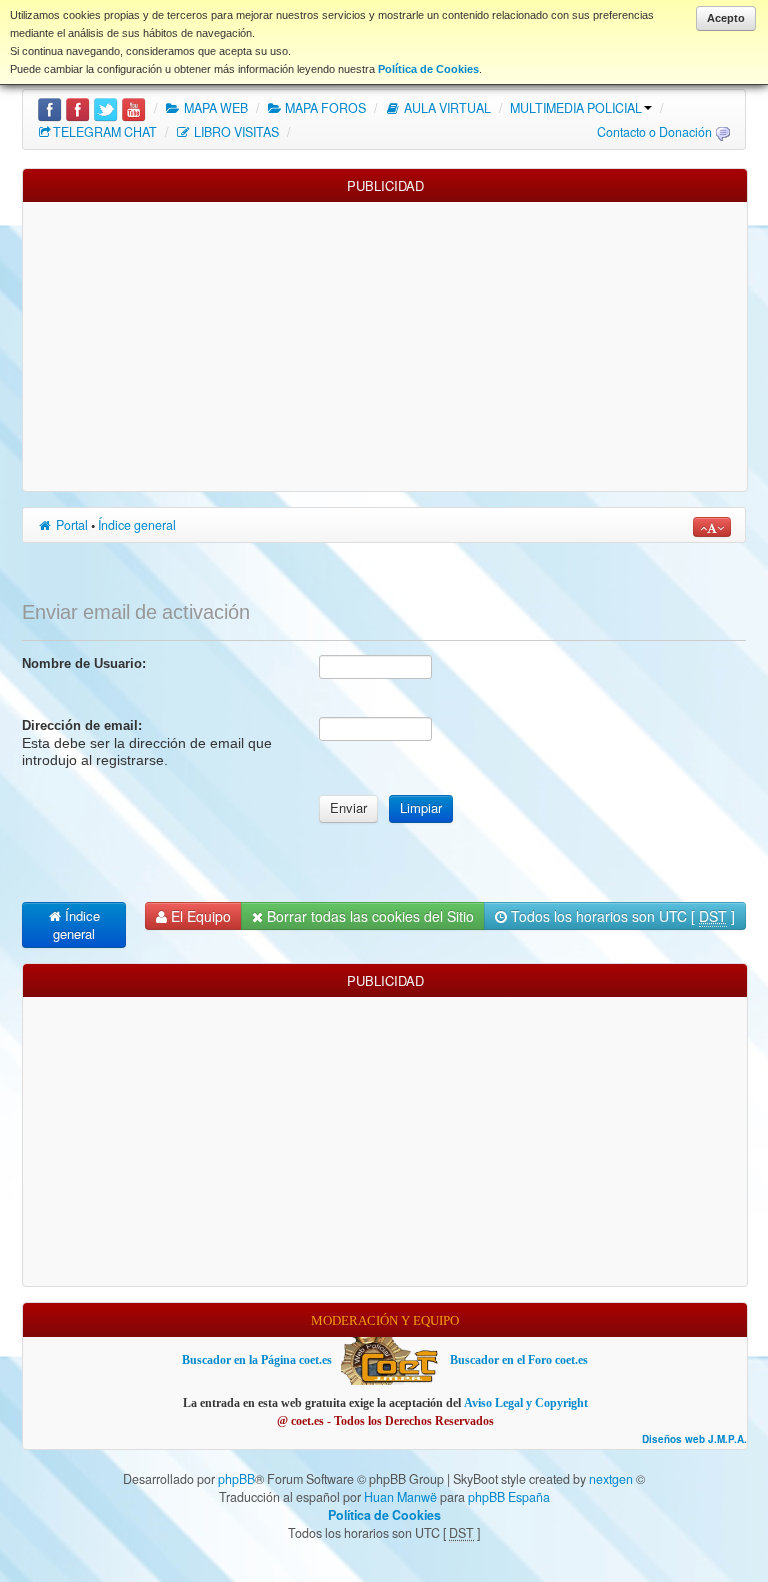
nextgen (611, 1479)
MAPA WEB (214, 108)
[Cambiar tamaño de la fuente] (712, 527)
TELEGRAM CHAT (105, 132)
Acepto (726, 18)
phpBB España (509, 1497)
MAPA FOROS (324, 108)
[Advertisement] (385, 342)
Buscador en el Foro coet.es (519, 1360)
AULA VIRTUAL (446, 108)
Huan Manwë (400, 1497)
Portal (70, 525)
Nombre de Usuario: (84, 663)
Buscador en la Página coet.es (257, 1360)
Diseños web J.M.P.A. (694, 1439)
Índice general (137, 525)
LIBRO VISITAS (235, 132)
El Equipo (199, 916)
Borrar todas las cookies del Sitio (368, 916)
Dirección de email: (82, 725)
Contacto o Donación (654, 132)
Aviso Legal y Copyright (526, 1403)
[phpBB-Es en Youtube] (133, 108)
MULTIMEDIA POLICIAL (576, 108)
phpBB (236, 1479)
